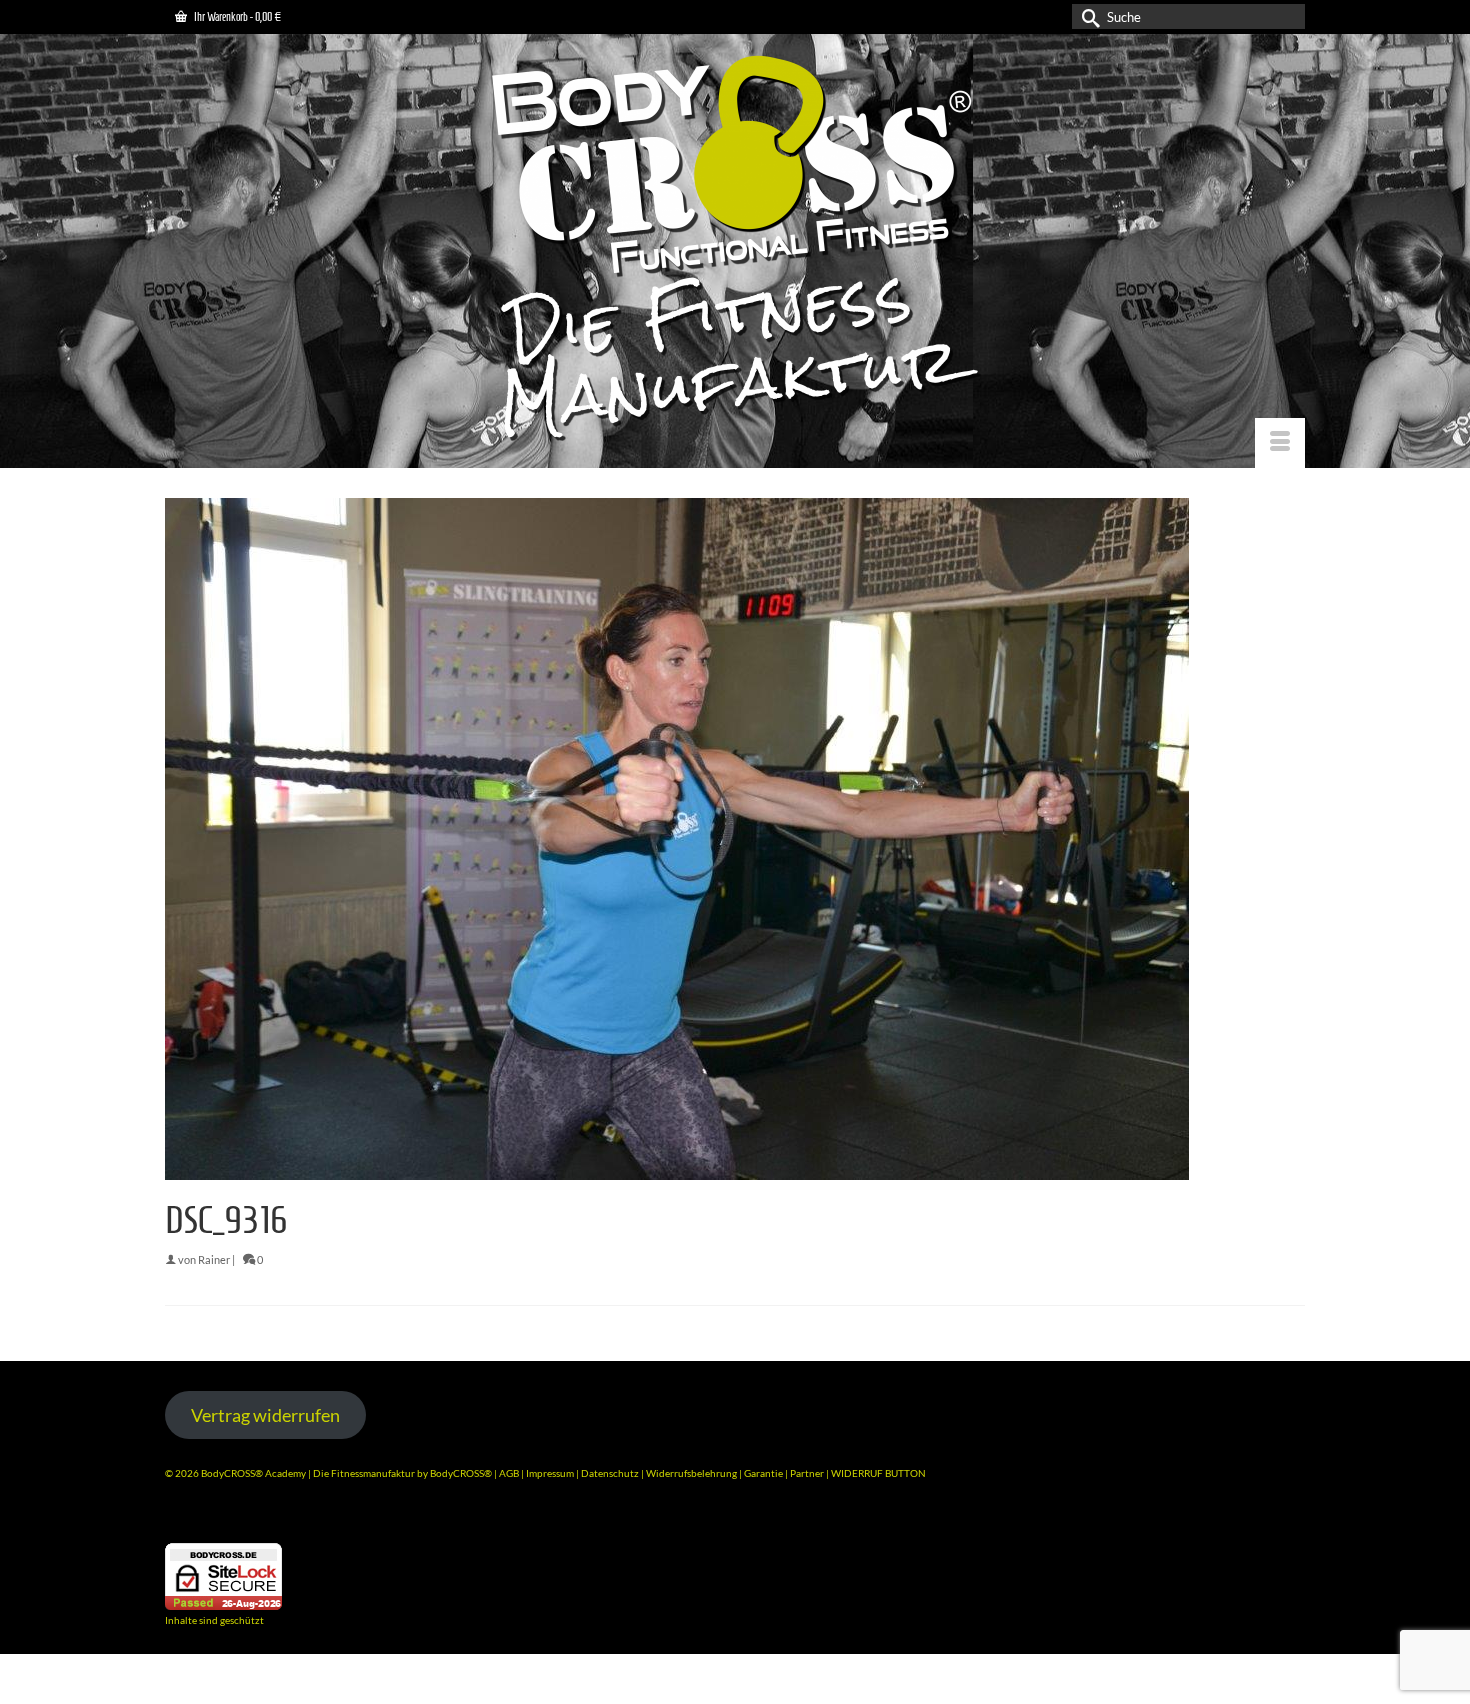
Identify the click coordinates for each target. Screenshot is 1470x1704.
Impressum (550, 1473)
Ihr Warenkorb (236, 16)
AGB (509, 1473)
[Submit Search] (1087, 16)
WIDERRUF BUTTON (878, 1473)
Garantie (764, 1473)
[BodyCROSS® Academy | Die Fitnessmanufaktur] (735, 250)
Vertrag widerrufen (265, 1415)
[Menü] (1280, 443)
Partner (808, 1473)
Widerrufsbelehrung (692, 1473)
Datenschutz (611, 1473)
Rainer (214, 1259)
